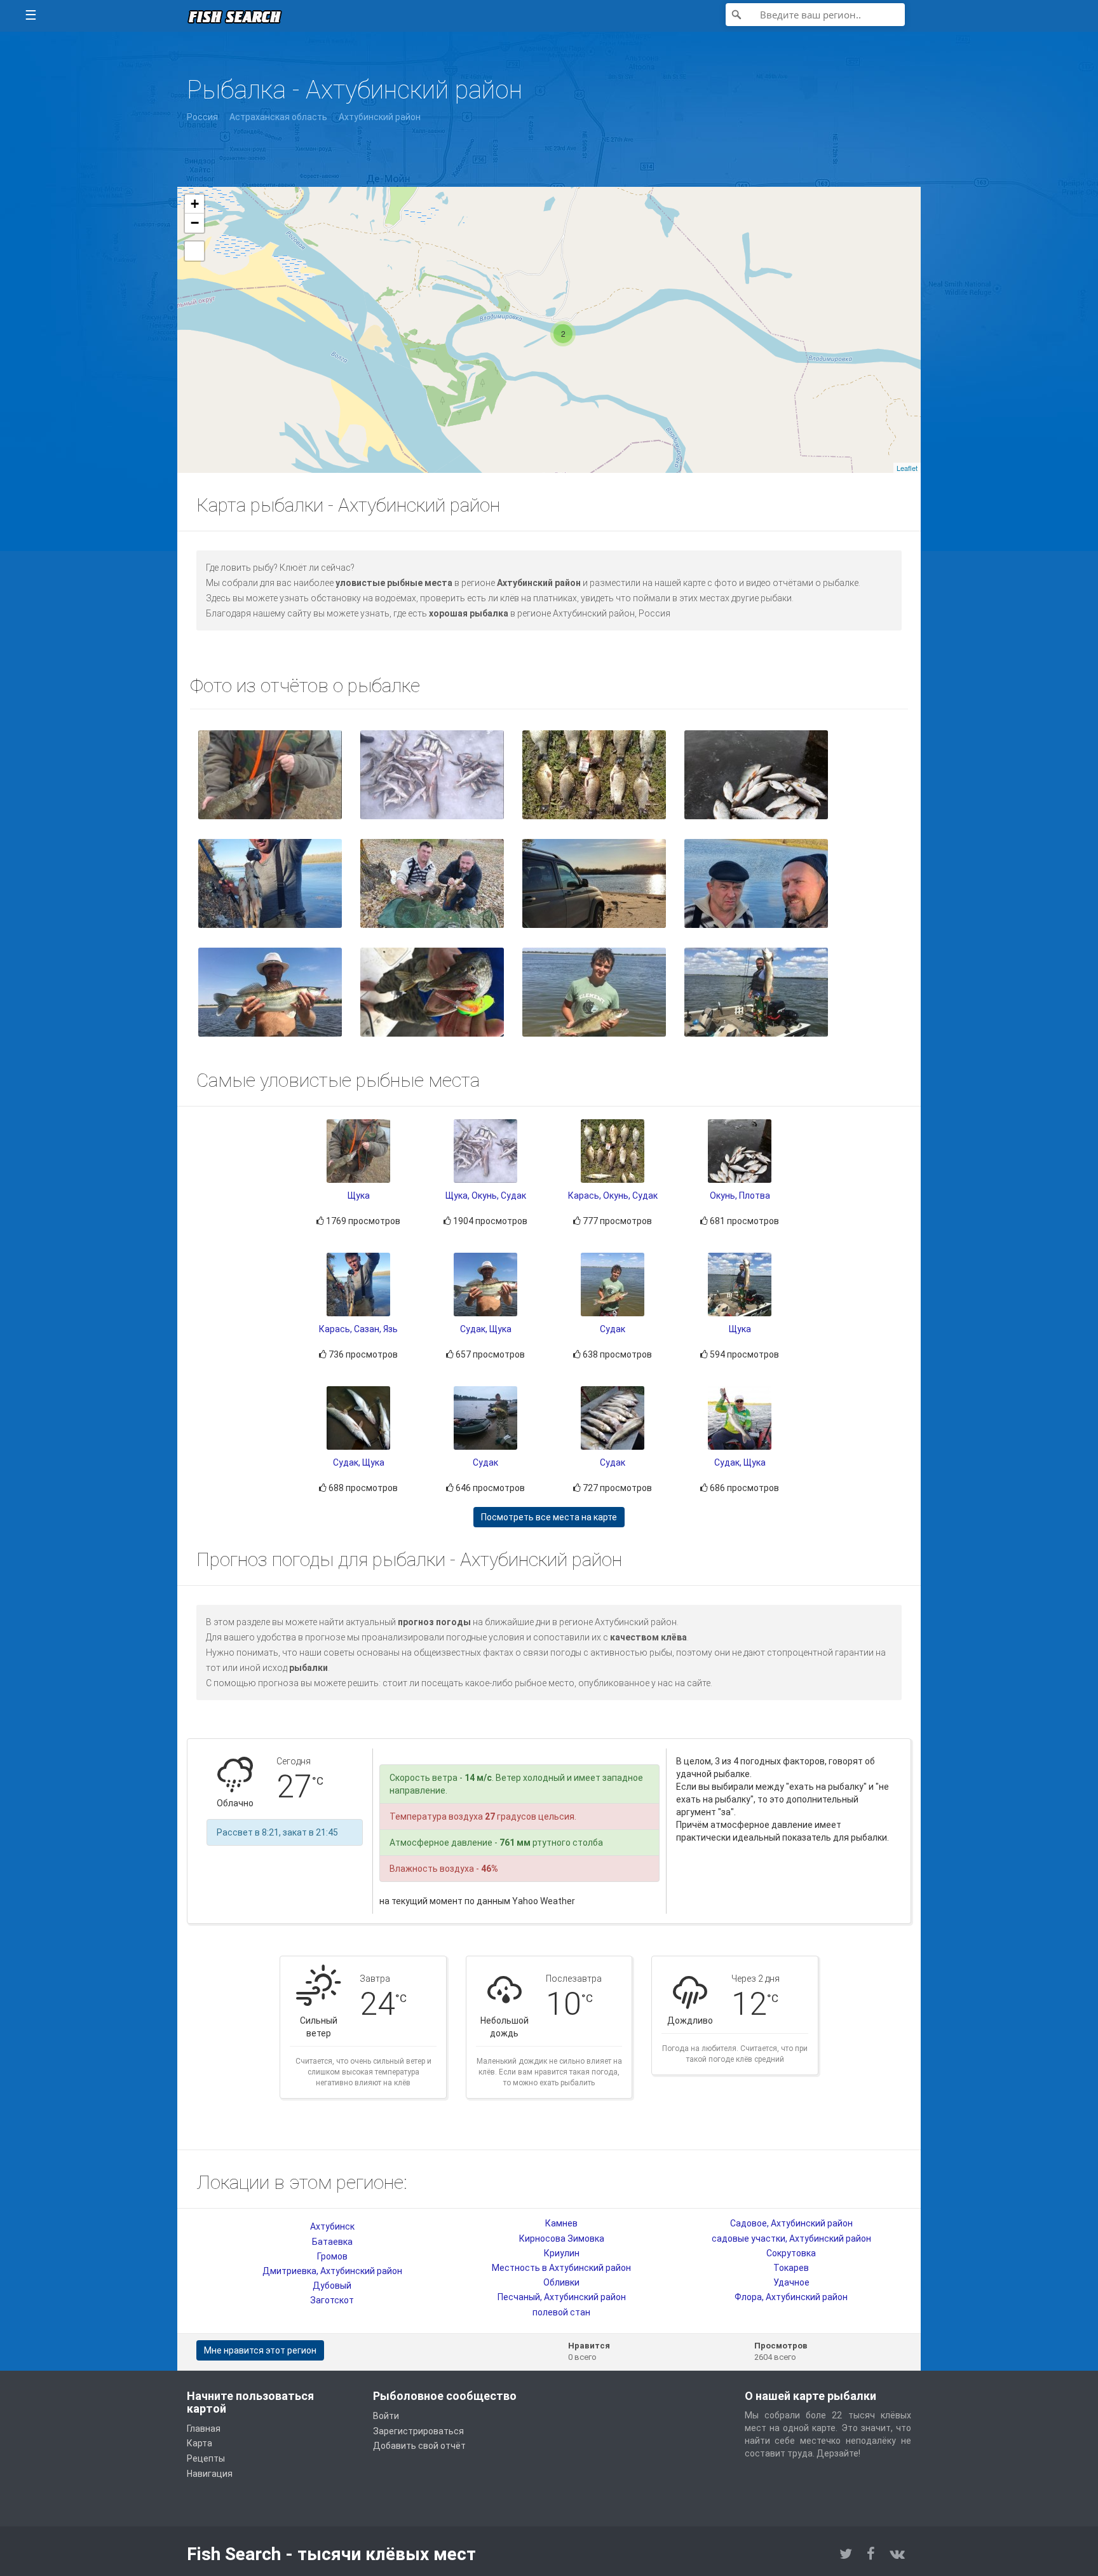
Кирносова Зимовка (562, 2239)
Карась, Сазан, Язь (358, 1329)
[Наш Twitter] (846, 2554)
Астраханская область (278, 117)
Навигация (210, 2474)
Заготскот (332, 2300)
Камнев (561, 2223)
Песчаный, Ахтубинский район (562, 2297)
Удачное (791, 2282)
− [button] (195, 223)
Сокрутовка (791, 2253)
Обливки (561, 2282)
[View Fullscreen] (194, 251)
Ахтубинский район (380, 117)
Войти (386, 2416)
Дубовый (332, 2286)
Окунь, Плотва (740, 1196)
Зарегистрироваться (418, 2431)
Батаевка (332, 2242)
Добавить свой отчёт (419, 2446)
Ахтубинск (332, 2226)
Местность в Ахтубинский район (561, 2268)
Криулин (562, 2253)
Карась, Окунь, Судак (613, 1196)
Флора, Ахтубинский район (791, 2297)
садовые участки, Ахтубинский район (791, 2239)
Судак (613, 1329)
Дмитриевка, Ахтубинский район (332, 2271)
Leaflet (907, 468)
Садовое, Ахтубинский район (791, 2223)
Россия (202, 117)
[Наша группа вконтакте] (897, 2554)
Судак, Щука (486, 1329)
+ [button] (195, 204)
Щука (359, 1196)
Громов (332, 2256)
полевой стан (561, 2312)
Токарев (791, 2268)
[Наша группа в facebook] (871, 2554)
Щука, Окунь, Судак (486, 1196)
